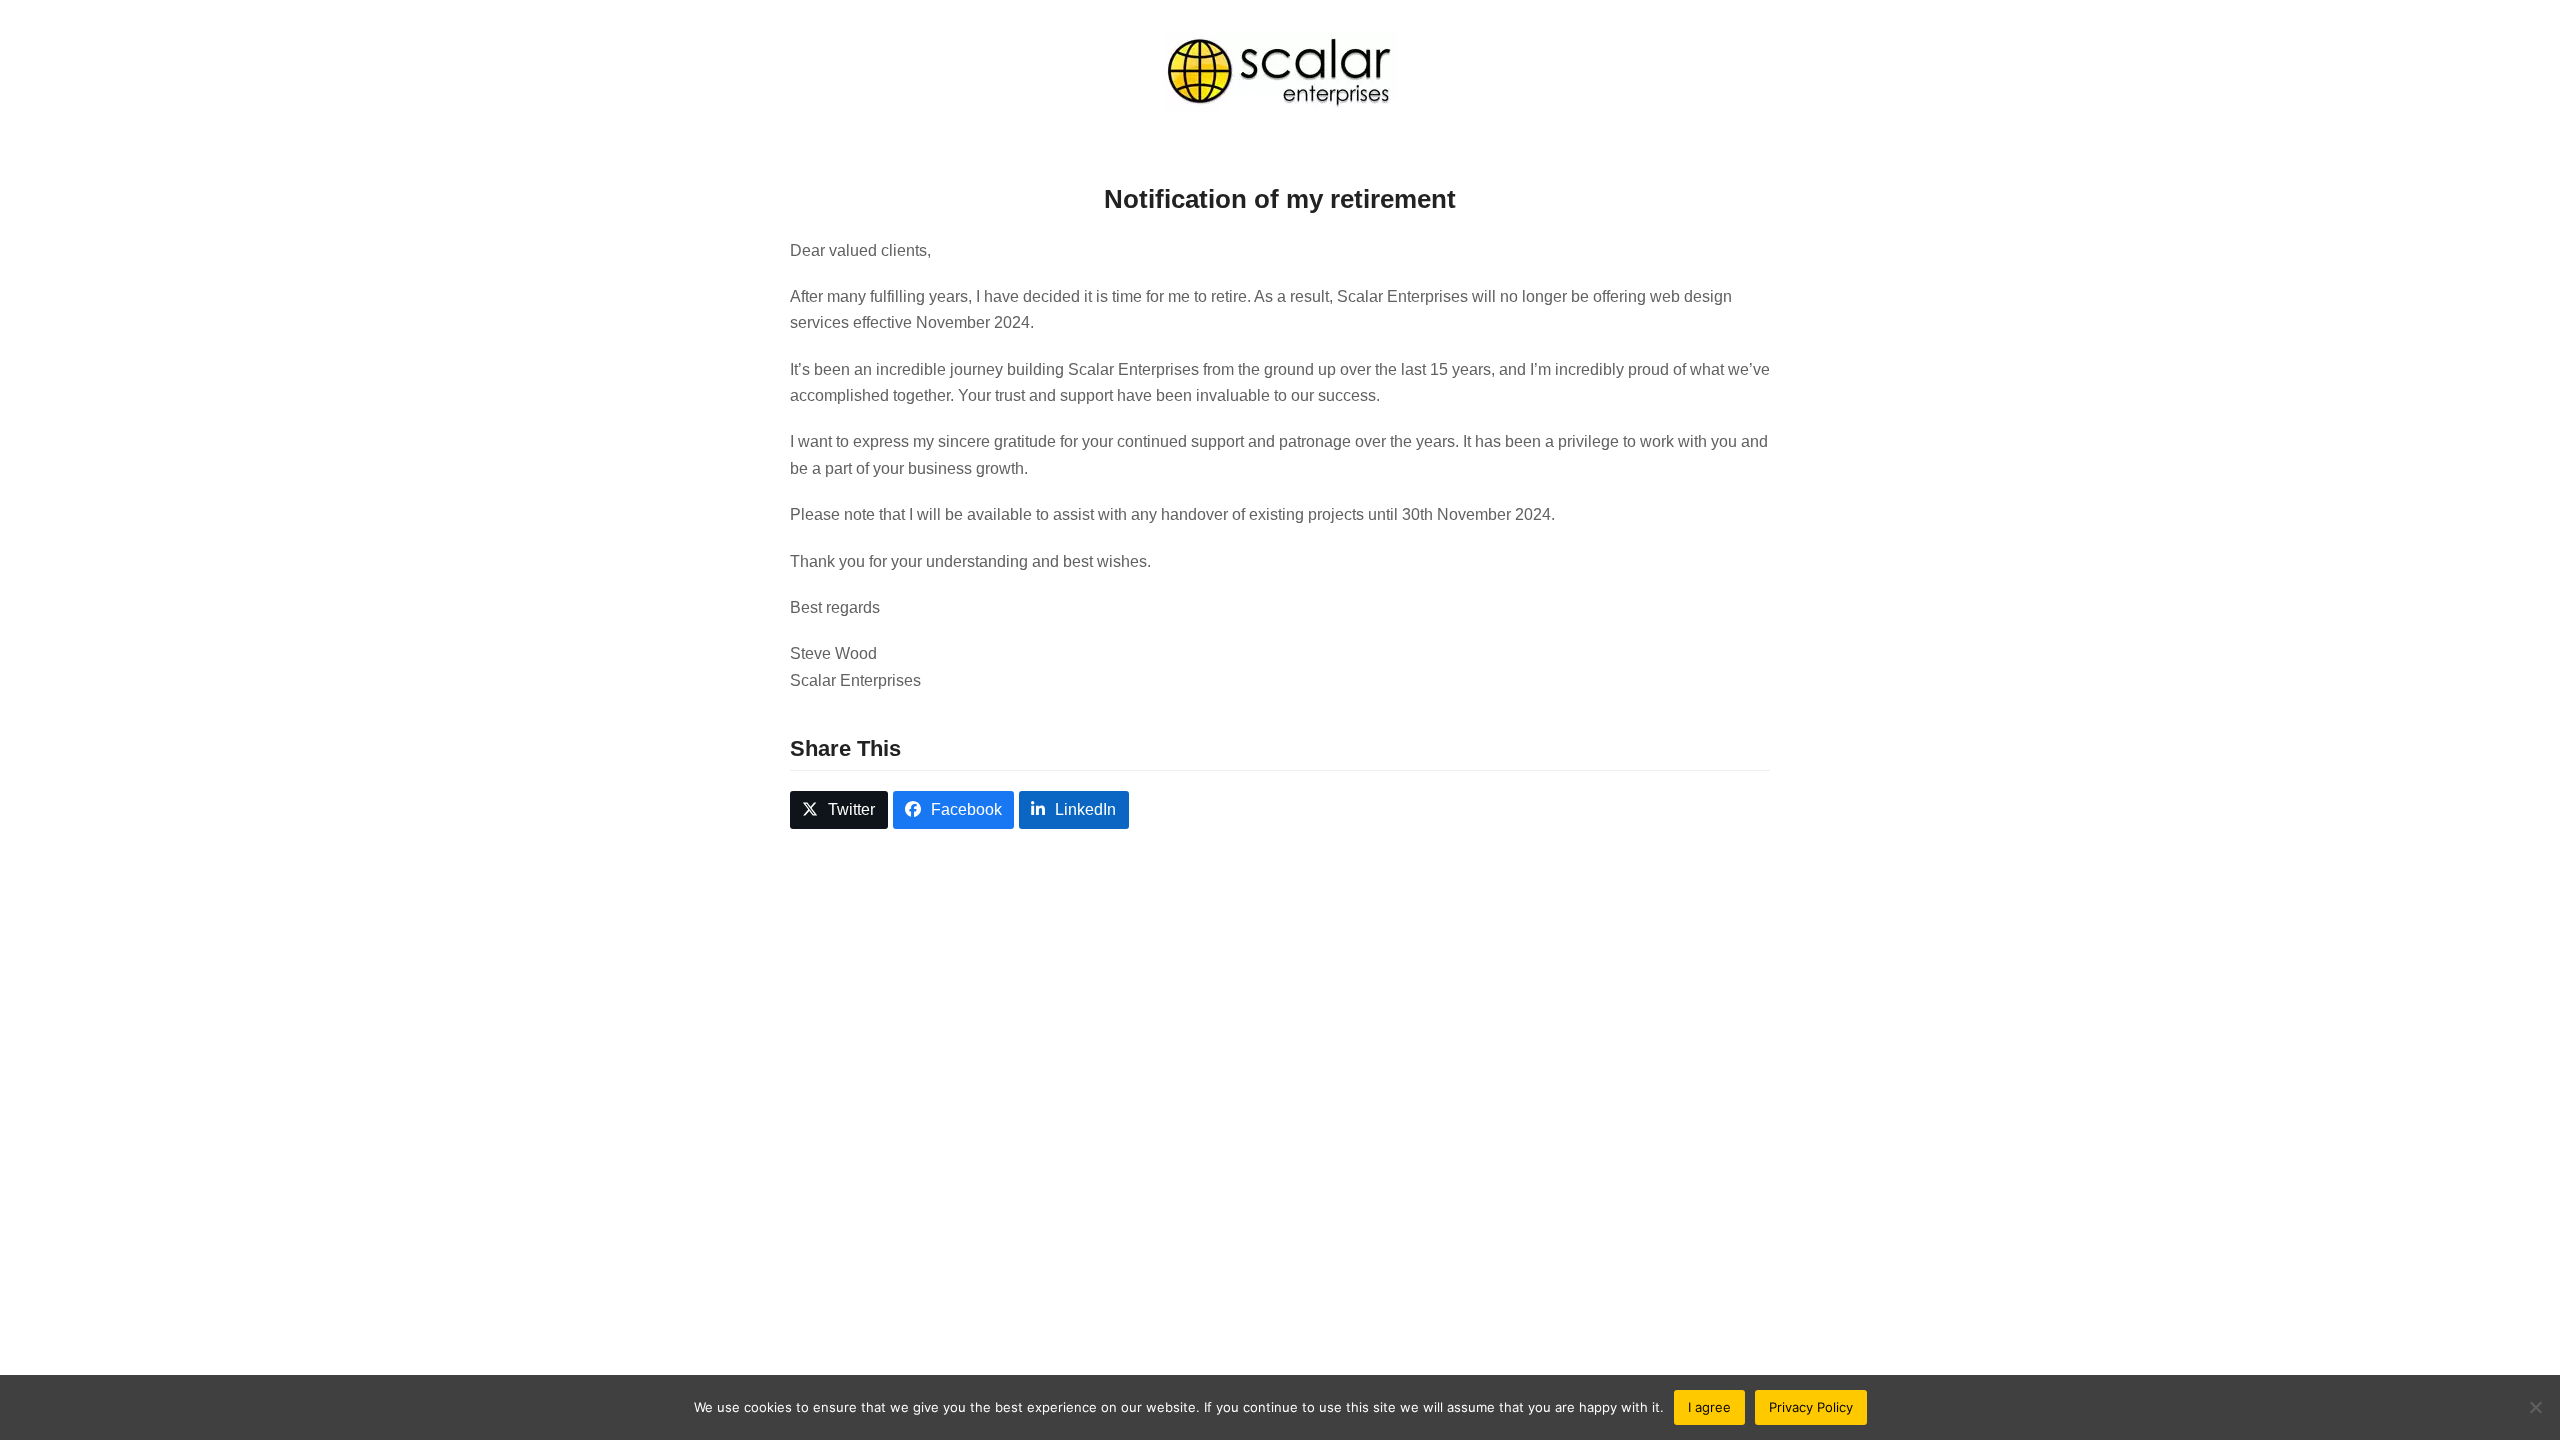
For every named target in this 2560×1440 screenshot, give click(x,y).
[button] (839, 810)
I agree (1709, 1407)
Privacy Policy (1811, 1407)
